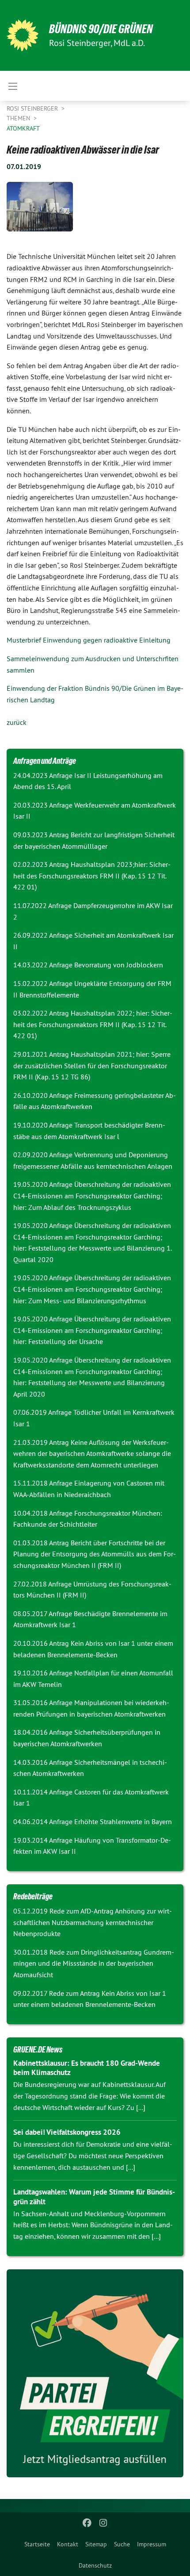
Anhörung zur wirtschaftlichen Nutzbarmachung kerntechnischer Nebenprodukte (93, 1922)
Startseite (37, 2544)
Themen (19, 118)
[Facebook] (87, 2523)
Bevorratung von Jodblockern (119, 965)
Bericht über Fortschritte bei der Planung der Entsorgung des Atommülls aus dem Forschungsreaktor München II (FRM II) (95, 1554)
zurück (17, 722)
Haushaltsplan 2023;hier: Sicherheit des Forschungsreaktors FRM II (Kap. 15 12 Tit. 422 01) (92, 876)
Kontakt (68, 2544)
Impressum (152, 2544)
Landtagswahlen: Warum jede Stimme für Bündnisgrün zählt (94, 2197)
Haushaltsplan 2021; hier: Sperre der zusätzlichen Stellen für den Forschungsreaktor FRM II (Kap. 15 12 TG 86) (92, 1065)
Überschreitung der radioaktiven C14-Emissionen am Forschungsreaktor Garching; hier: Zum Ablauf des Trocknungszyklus (92, 1196)
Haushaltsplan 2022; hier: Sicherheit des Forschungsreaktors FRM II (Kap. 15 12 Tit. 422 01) (93, 1024)
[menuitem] (37, 2544)
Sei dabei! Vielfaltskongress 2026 (67, 2132)
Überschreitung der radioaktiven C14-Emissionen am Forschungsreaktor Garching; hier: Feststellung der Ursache (92, 1330)
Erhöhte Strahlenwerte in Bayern (123, 1821)
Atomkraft (23, 128)
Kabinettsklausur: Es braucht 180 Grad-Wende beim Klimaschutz (87, 2068)
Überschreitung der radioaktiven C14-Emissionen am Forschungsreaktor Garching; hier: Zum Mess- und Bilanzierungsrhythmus (92, 1289)
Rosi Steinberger (33, 108)
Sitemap (96, 2544)
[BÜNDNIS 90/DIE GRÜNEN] (23, 35)
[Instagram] (103, 2523)
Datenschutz (95, 2565)
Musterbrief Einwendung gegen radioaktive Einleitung (89, 640)
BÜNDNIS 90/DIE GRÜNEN (101, 29)
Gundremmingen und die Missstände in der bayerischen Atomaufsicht (94, 1963)
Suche (122, 2544)
